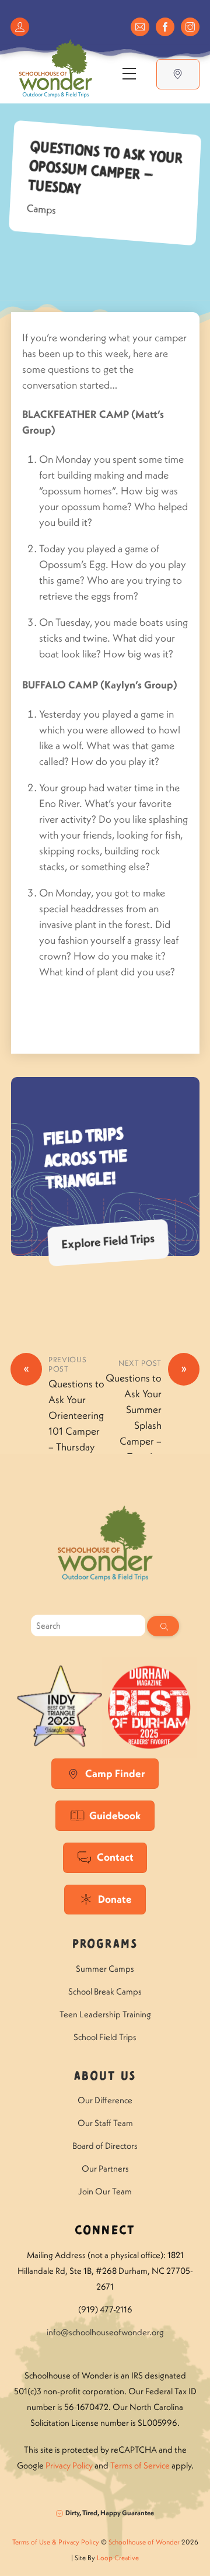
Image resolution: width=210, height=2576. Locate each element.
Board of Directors (105, 2146)
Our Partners (105, 2168)
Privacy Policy (69, 2465)
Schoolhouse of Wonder (144, 2542)
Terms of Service (140, 2465)
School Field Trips (105, 2037)
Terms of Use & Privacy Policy (56, 2542)
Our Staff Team (105, 2123)
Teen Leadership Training (105, 2014)
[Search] (163, 1626)
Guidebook (115, 1815)
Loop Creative (118, 2558)
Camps (41, 210)
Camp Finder (115, 1773)
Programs (105, 1945)
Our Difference (105, 2100)
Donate (115, 1899)
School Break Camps (105, 1991)
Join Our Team (105, 2191)
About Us (105, 2077)
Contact (115, 1857)
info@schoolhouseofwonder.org (105, 2332)
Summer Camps (105, 1969)
